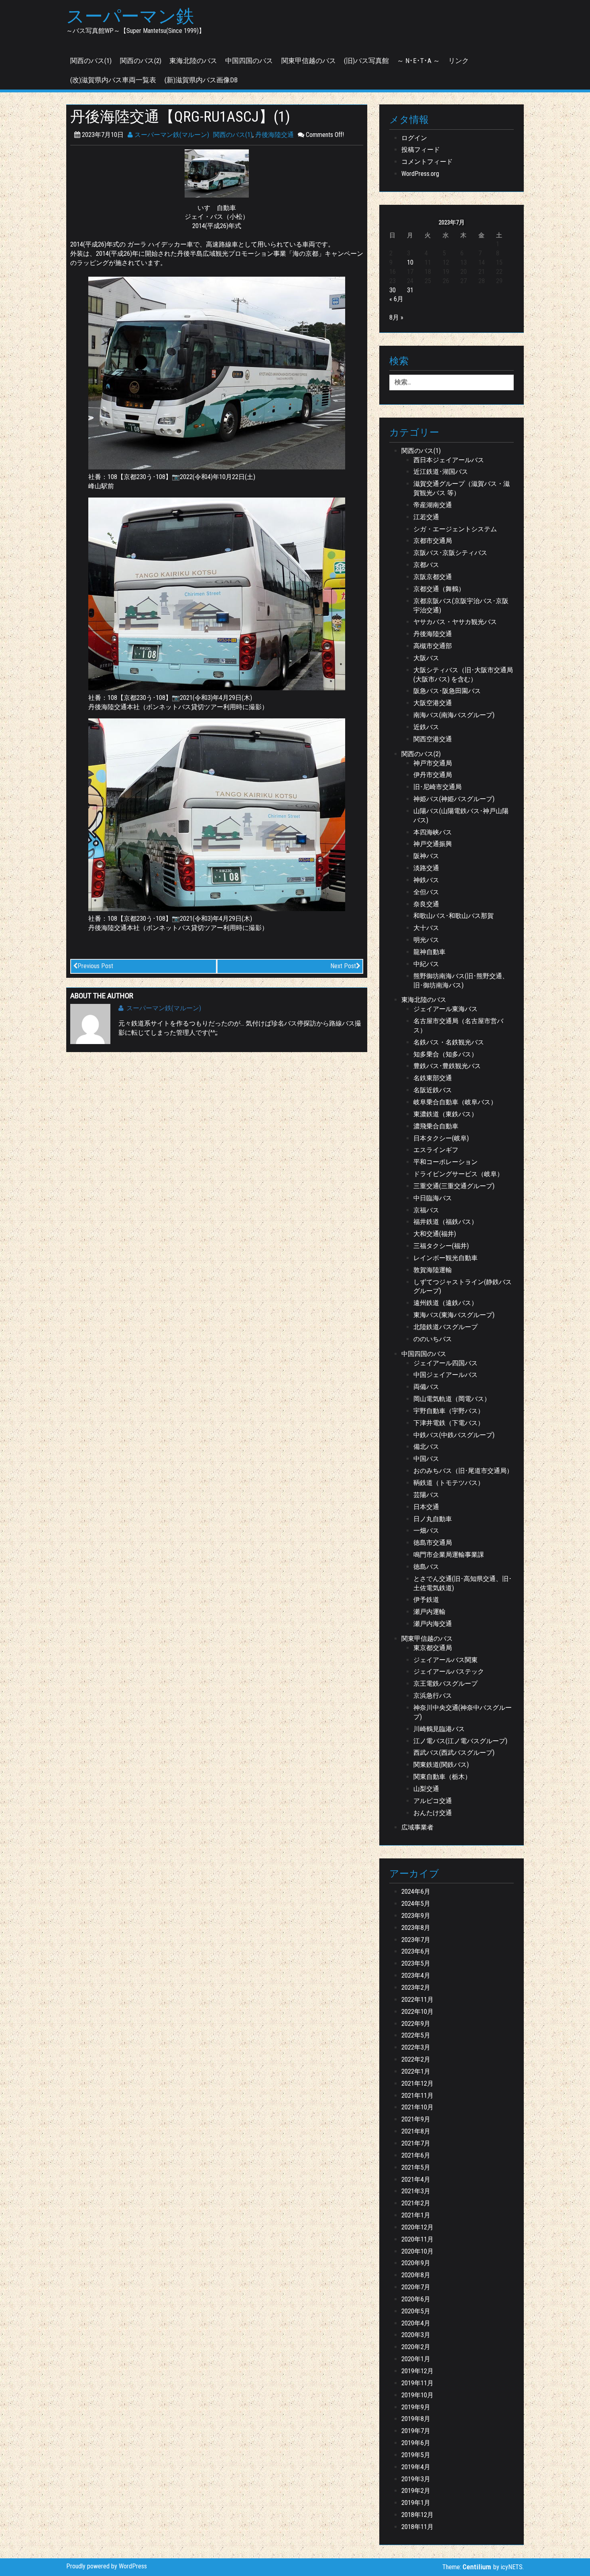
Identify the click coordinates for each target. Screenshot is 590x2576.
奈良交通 (426, 904)
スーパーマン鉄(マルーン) (171, 135)
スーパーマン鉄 (130, 16)
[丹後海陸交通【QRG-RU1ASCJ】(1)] (217, 173)
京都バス (426, 565)
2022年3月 (416, 2047)
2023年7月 (416, 1940)
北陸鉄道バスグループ (446, 1327)
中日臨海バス (433, 1198)
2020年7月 (416, 2287)
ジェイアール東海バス (446, 1009)
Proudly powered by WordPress (107, 2566)
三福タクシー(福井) (441, 1246)
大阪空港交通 (433, 703)
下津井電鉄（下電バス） (449, 1423)
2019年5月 (416, 2455)
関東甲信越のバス (309, 61)
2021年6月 (416, 2155)
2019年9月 (416, 2407)
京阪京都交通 (433, 577)
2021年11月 (417, 2096)
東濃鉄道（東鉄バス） (446, 1114)
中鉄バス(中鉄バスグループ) (454, 1435)
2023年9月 (416, 1916)
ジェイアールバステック (449, 1671)
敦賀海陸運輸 (433, 1270)
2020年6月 (416, 2299)
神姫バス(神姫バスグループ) (454, 799)
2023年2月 (416, 1988)
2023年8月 (416, 1928)
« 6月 (396, 299)
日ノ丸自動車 (433, 1519)
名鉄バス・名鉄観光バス (449, 1042)
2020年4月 (416, 2323)
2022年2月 (416, 2059)
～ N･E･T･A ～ (418, 61)
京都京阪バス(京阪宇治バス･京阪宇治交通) (461, 606)
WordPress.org (420, 174)
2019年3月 (416, 2479)
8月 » (396, 317)
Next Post (343, 966)
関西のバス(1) (91, 61)
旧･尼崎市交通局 (437, 787)
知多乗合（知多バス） (446, 1054)
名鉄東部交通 (433, 1078)
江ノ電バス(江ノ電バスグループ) (460, 1741)
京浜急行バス (433, 1696)
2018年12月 (417, 2515)
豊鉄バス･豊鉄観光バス (447, 1066)
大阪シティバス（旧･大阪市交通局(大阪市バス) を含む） (463, 675)
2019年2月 (416, 2491)
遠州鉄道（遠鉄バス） (446, 1303)
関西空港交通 (433, 739)
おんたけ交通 (433, 1813)
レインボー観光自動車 (446, 1258)
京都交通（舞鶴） (439, 589)
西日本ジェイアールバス (449, 460)
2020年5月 (416, 2311)
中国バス (426, 1459)
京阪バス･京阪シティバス (450, 553)
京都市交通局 (433, 541)
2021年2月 (416, 2203)
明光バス (426, 940)
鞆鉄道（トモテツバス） (449, 1483)
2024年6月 (416, 1892)
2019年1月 (416, 2503)
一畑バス (426, 1531)
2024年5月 (416, 1904)
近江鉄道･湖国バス (441, 472)
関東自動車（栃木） (442, 1777)
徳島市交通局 (433, 1543)
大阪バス (426, 658)
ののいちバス (433, 1339)
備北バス (426, 1447)
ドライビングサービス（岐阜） (458, 1174)
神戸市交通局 (433, 763)
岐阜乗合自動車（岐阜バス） (455, 1102)
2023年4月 (416, 1975)
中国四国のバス (249, 61)
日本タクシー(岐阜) (441, 1138)
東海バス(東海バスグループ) (454, 1315)
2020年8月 (416, 2275)
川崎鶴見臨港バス (439, 1729)
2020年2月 (416, 2347)
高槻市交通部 (433, 646)
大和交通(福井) (435, 1234)
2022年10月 (417, 2012)
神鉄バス (426, 880)
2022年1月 (416, 2071)
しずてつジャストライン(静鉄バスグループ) (463, 1287)
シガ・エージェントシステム (455, 529)
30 (393, 290)
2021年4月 (416, 2179)
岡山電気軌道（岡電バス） (452, 1399)
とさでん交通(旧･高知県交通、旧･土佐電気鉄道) (463, 1583)
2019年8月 (416, 2419)
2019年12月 (417, 2371)
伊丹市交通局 (433, 775)
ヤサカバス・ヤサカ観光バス (455, 622)
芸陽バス (426, 1495)
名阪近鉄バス (433, 1090)
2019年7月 (416, 2431)
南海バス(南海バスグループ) (454, 715)
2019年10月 (417, 2395)
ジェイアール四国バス (446, 1363)
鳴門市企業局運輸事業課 (449, 1555)
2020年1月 (416, 2359)
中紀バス (426, 964)
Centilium (477, 2567)
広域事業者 (417, 1827)
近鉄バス (426, 727)
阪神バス (426, 856)
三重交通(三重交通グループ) (454, 1186)
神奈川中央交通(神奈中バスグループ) (463, 1712)
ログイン (414, 138)
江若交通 (426, 517)
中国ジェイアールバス (446, 1375)
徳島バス (426, 1567)
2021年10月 (417, 2107)
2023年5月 (416, 1963)
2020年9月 (416, 2263)
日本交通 (426, 1507)
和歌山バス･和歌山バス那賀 (454, 916)
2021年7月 (416, 2143)
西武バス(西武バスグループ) (454, 1753)
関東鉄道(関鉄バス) (441, 1765)
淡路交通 (426, 868)
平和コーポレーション (446, 1162)
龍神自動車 (429, 952)
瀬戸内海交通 (433, 1624)
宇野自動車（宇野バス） (449, 1411)
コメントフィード (427, 162)
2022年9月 (416, 2024)
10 (410, 262)
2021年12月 (417, 2083)
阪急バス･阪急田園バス (447, 691)
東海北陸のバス (193, 61)
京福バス (426, 1210)
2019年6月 (416, 2443)
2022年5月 (416, 2035)
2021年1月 (416, 2215)
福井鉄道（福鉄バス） (446, 1222)
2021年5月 (416, 2167)
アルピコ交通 (433, 1801)
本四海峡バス (433, 832)
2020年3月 (416, 2335)
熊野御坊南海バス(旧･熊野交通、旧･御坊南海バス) (461, 981)
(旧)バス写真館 (366, 61)
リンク (459, 61)
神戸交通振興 (433, 844)
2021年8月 (416, 2131)
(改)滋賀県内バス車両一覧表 (113, 80)
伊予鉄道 (426, 1600)
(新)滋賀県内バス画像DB (201, 80)
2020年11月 (417, 2239)
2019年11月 (417, 2383)
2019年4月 (416, 2467)
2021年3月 (416, 2191)
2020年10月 (417, 2251)
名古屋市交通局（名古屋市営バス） (458, 1026)
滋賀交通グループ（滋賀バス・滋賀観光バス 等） (462, 488)
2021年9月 (416, 2119)
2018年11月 (417, 2527)
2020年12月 (417, 2227)
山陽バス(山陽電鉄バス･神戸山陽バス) (461, 816)
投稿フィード (421, 150)
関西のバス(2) (141, 61)
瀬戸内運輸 (429, 1612)
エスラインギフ (436, 1150)
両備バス (426, 1387)
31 (410, 290)
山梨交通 (426, 1789)
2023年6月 (416, 1951)
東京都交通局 (433, 1648)
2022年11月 (417, 2000)
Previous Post (95, 966)
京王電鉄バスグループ (446, 1684)
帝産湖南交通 (433, 505)
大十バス (426, 928)
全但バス (426, 892)
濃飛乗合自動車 (436, 1126)
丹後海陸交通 (275, 135)
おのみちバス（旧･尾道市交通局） (463, 1471)
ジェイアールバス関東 (446, 1660)
